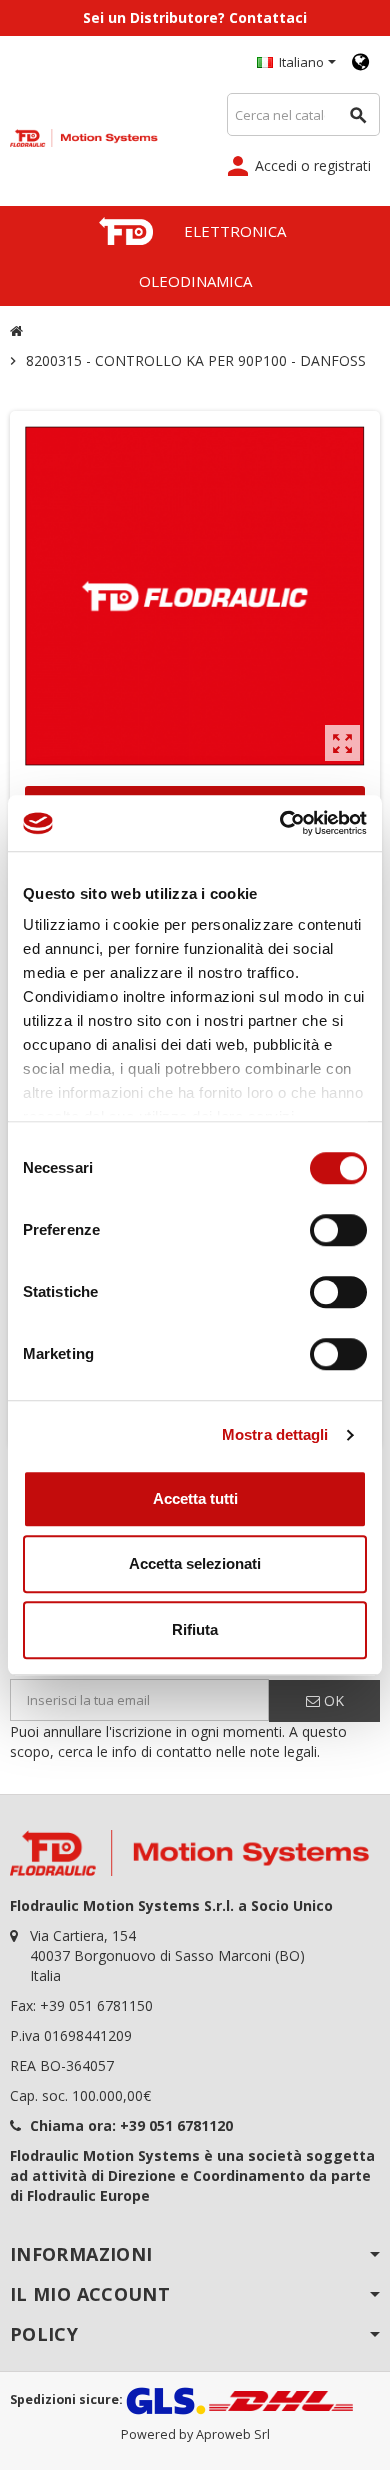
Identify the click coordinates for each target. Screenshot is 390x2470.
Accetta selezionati (195, 1563)
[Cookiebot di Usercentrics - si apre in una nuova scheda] (280, 823)
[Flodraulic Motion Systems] (84, 136)
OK (332, 1700)
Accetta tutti (195, 1498)
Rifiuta (195, 1629)
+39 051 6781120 (176, 2125)
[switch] (338, 1230)
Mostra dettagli (275, 1434)
